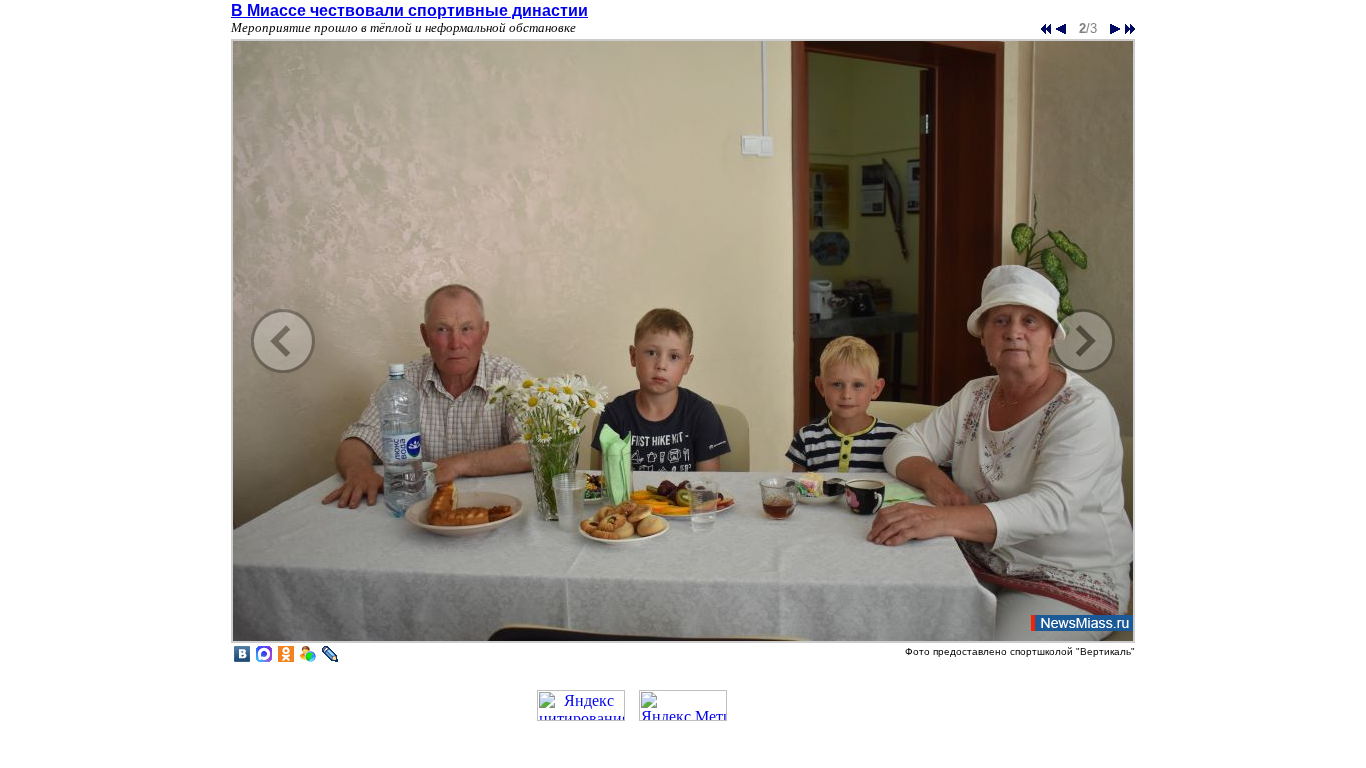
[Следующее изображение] (683, 640)
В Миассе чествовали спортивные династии (409, 10)
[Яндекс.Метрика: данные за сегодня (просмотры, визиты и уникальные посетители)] (683, 705)
